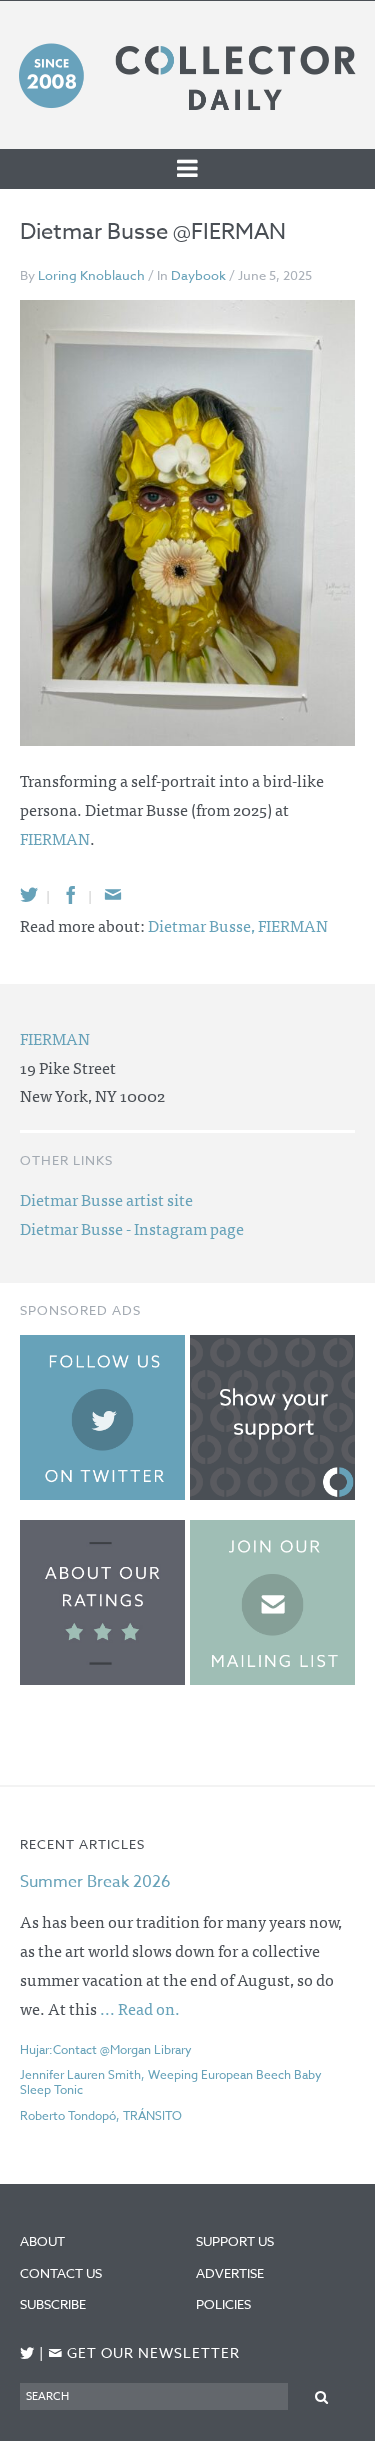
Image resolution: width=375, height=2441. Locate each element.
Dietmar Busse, (203, 925)
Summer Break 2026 (95, 1882)
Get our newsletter (144, 2353)
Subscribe (53, 2304)
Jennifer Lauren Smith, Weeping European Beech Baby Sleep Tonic (171, 2082)
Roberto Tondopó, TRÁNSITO (101, 2115)
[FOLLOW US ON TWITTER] (27, 2353)
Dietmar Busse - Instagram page (132, 1228)
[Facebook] (71, 894)
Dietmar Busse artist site (106, 1199)
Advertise (230, 2273)
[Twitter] (29, 894)
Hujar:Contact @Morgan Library (106, 2049)
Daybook (198, 275)
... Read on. (140, 2008)
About (42, 2241)
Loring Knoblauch (91, 275)
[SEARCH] (321, 2395)
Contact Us (61, 2273)
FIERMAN (55, 838)
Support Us (235, 2241)
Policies (223, 2304)
